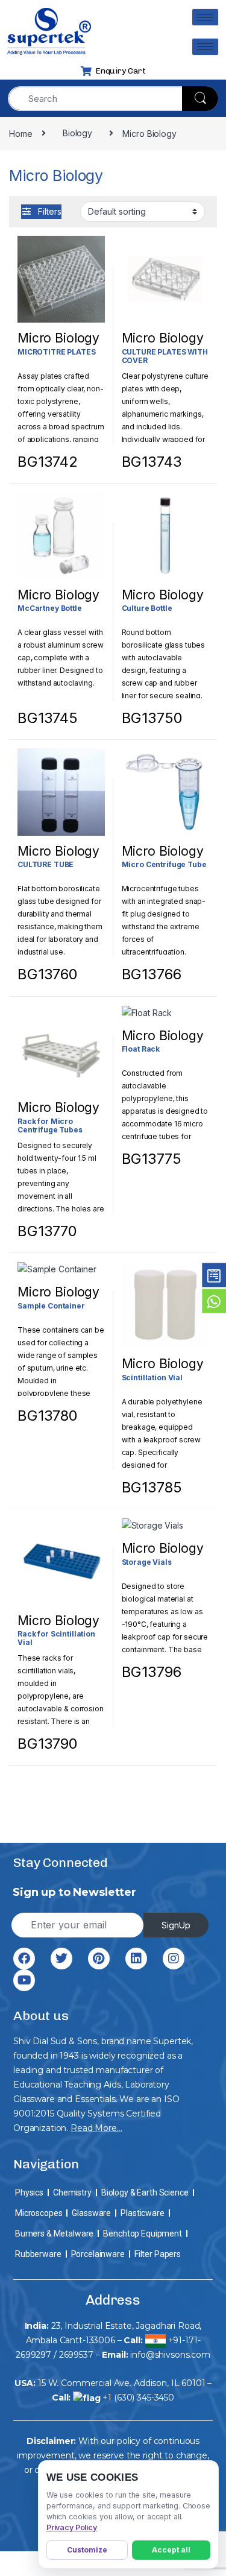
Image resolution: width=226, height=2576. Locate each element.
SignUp (176, 1925)
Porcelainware (98, 2254)
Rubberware (38, 2254)
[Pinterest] (99, 1959)
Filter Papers (158, 2254)
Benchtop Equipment (142, 2233)
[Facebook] (24, 1959)
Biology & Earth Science (145, 2192)
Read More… (96, 2128)
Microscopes (39, 2213)
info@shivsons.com (170, 2355)
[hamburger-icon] (205, 17)
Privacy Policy (72, 2527)
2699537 (76, 2355)
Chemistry (72, 2192)
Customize (87, 2550)
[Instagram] (174, 1959)
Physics (29, 2192)
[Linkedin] (136, 1959)
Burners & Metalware (54, 2233)
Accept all (171, 2550)
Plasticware (142, 2213)
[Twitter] (61, 1959)
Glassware (91, 2213)
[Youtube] (24, 1980)
